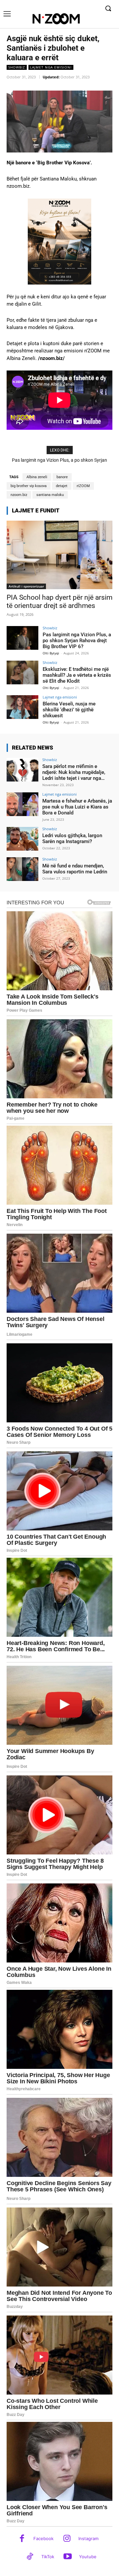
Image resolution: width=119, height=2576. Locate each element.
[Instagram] (67, 2539)
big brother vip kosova (29, 486)
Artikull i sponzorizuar (26, 586)
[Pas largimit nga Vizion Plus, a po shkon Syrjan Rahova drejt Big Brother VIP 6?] (22, 638)
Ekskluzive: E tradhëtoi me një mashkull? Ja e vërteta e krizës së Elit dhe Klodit (77, 675)
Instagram (88, 2538)
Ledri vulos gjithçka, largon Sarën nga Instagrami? (72, 838)
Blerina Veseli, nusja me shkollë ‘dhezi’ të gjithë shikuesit (69, 710)
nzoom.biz (19, 495)
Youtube (88, 2557)
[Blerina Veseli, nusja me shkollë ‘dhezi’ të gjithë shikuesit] (22, 707)
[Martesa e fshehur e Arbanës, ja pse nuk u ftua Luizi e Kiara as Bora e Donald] (22, 804)
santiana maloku (50, 495)
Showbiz (17, 67)
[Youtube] (68, 2557)
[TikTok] (30, 2557)
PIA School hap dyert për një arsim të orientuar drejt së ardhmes (59, 602)
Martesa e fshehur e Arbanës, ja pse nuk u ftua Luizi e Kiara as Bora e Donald (77, 807)
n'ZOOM (83, 486)
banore (62, 477)
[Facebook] (22, 2539)
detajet (62, 486)
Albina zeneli (37, 477)
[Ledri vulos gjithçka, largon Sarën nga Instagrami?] (22, 839)
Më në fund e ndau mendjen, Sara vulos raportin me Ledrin (75, 869)
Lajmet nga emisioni (51, 67)
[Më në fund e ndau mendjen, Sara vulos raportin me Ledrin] (22, 869)
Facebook (43, 2538)
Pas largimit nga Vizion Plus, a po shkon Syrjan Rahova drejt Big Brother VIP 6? (77, 641)
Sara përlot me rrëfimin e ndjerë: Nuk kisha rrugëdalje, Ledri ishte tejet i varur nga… (74, 772)
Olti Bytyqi (51, 653)
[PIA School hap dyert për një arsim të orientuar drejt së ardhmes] (59, 555)
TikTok (48, 2557)
